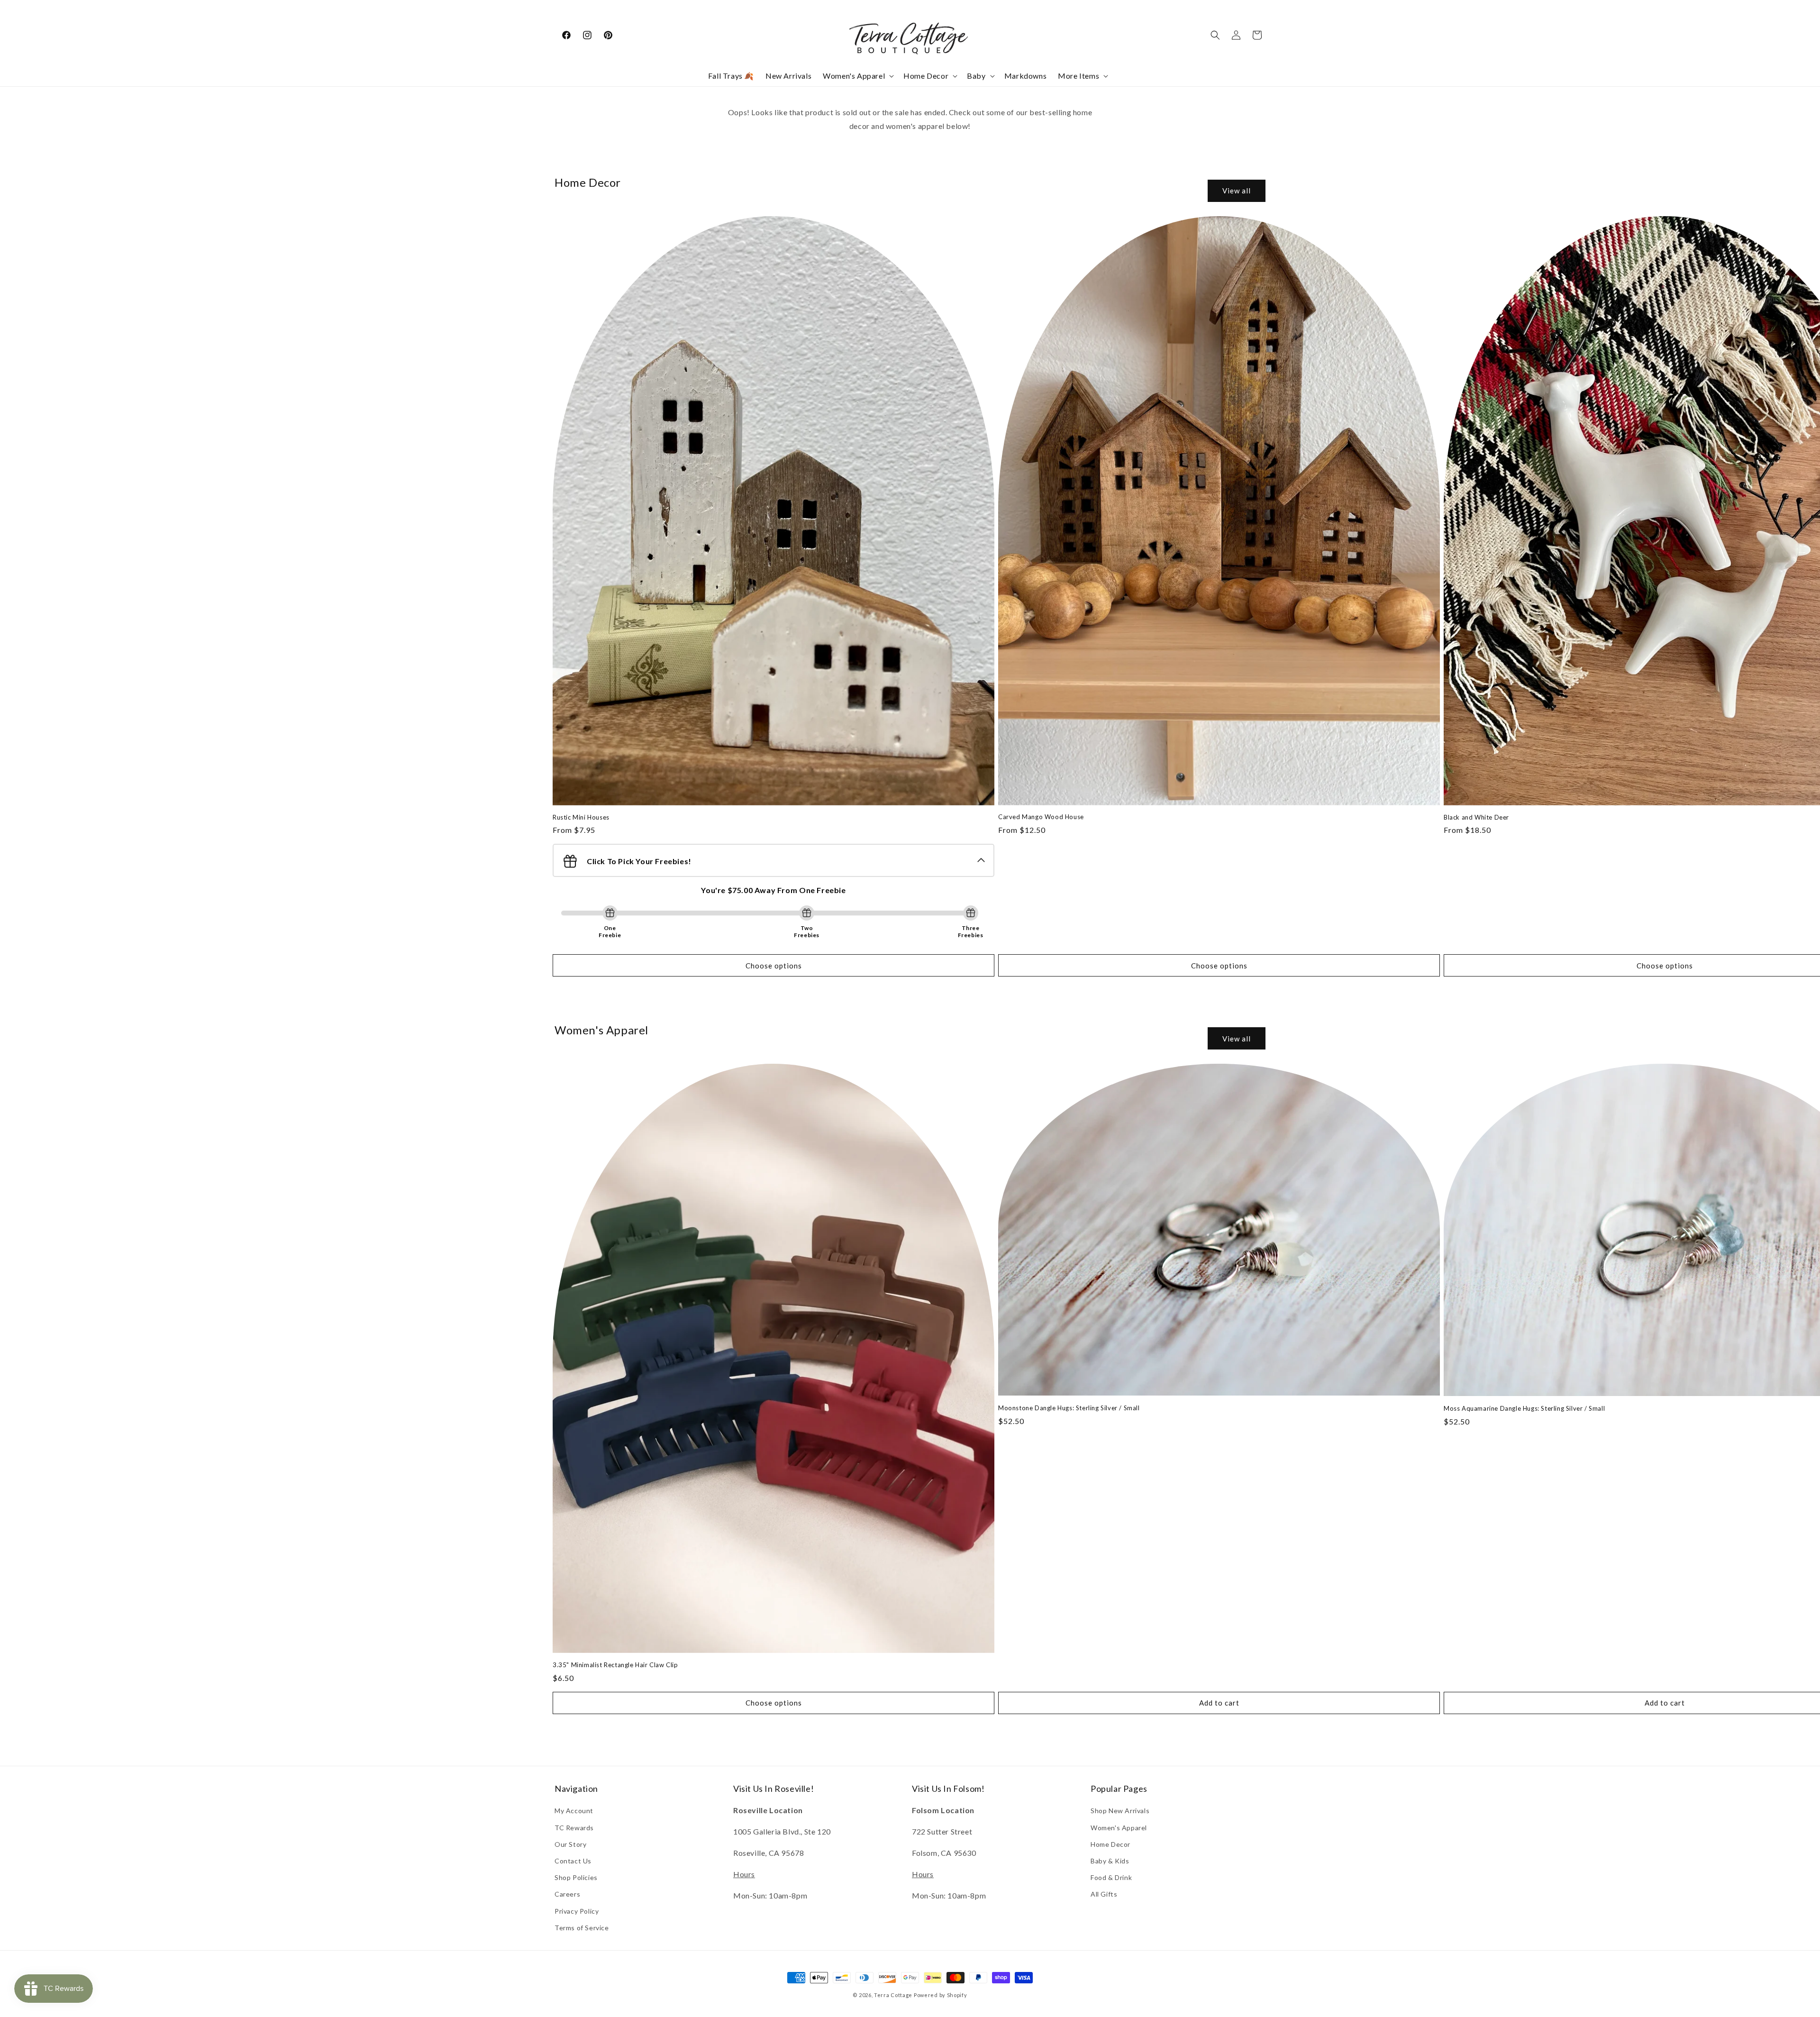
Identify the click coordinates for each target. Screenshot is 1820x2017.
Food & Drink (1111, 1877)
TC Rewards (574, 1828)
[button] (857, 76)
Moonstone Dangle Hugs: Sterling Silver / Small (1069, 1408)
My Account (574, 1811)
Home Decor (1110, 1844)
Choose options (774, 966)
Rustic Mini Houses (581, 817)
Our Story (570, 1844)
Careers (567, 1894)
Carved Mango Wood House (1041, 817)
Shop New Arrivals (1120, 1811)
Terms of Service (582, 1928)
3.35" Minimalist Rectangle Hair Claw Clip (615, 1665)
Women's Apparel (1119, 1828)
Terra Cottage (893, 1995)
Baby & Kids (1110, 1861)
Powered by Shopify (941, 1995)
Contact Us (573, 1861)
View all (1237, 191)
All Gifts (1104, 1894)
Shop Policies (576, 1877)
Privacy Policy (577, 1911)
